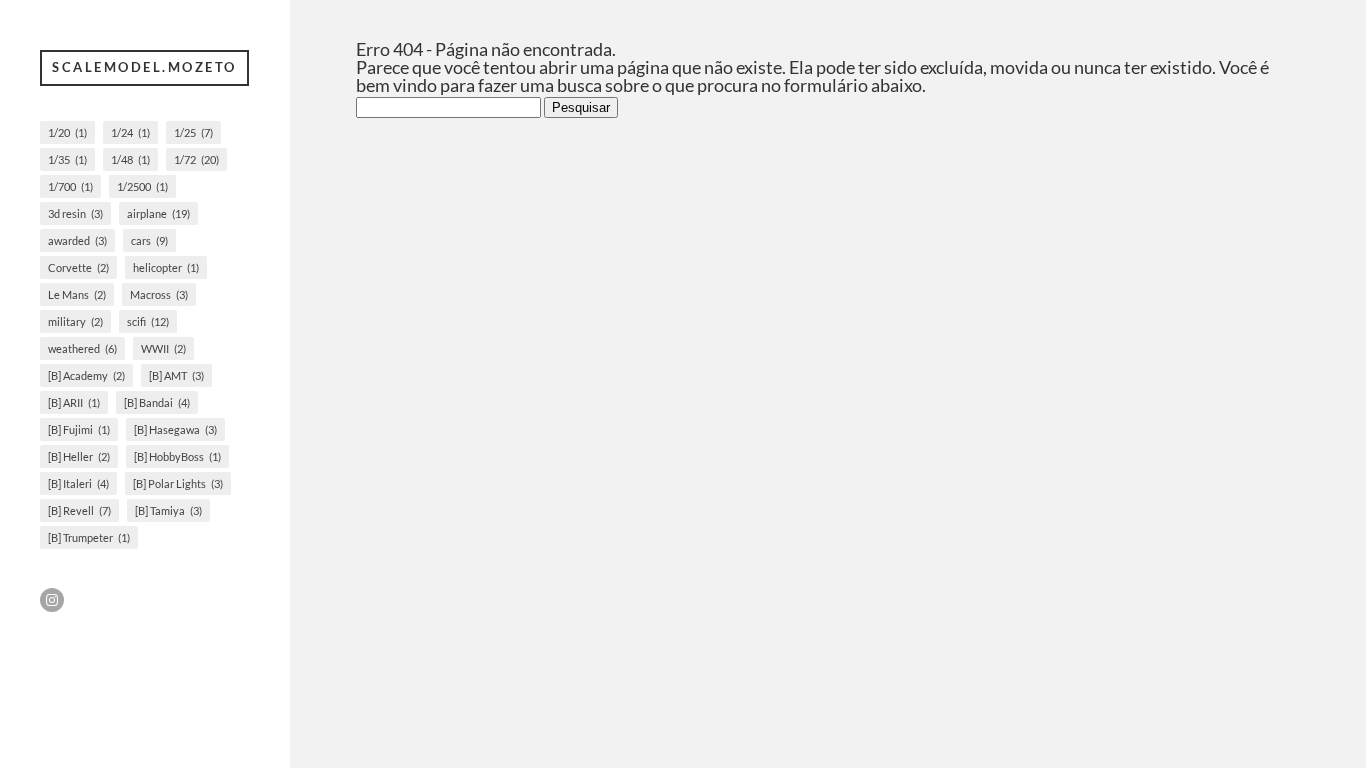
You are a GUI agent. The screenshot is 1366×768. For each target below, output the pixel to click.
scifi (148, 321)
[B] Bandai (157, 402)
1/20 (67, 132)
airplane (158, 213)
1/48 (130, 159)
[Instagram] (52, 600)
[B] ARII (74, 402)
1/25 (193, 132)
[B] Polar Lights (178, 483)
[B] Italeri (78, 483)
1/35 (67, 159)
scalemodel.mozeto (144, 67)
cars (149, 240)
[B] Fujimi (79, 429)
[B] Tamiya (168, 510)
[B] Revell (79, 510)
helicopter (166, 267)
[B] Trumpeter (89, 537)
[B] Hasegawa (175, 429)
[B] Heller (79, 456)
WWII (163, 348)
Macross (159, 294)
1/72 (196, 159)
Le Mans (77, 294)
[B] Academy (86, 375)
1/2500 (142, 186)
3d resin (75, 213)
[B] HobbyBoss (177, 456)
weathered (82, 348)
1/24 (130, 132)
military (75, 321)
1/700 (70, 186)
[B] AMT (176, 375)
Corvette (78, 267)
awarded (77, 240)
